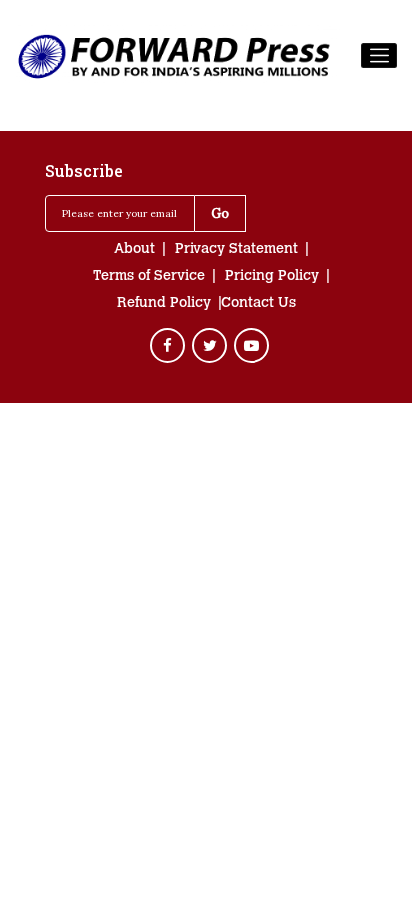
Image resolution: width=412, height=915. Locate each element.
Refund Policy (164, 304)
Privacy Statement (236, 250)
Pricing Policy (272, 277)
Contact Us (258, 304)
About (134, 250)
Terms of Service (149, 277)
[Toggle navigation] (379, 56)
